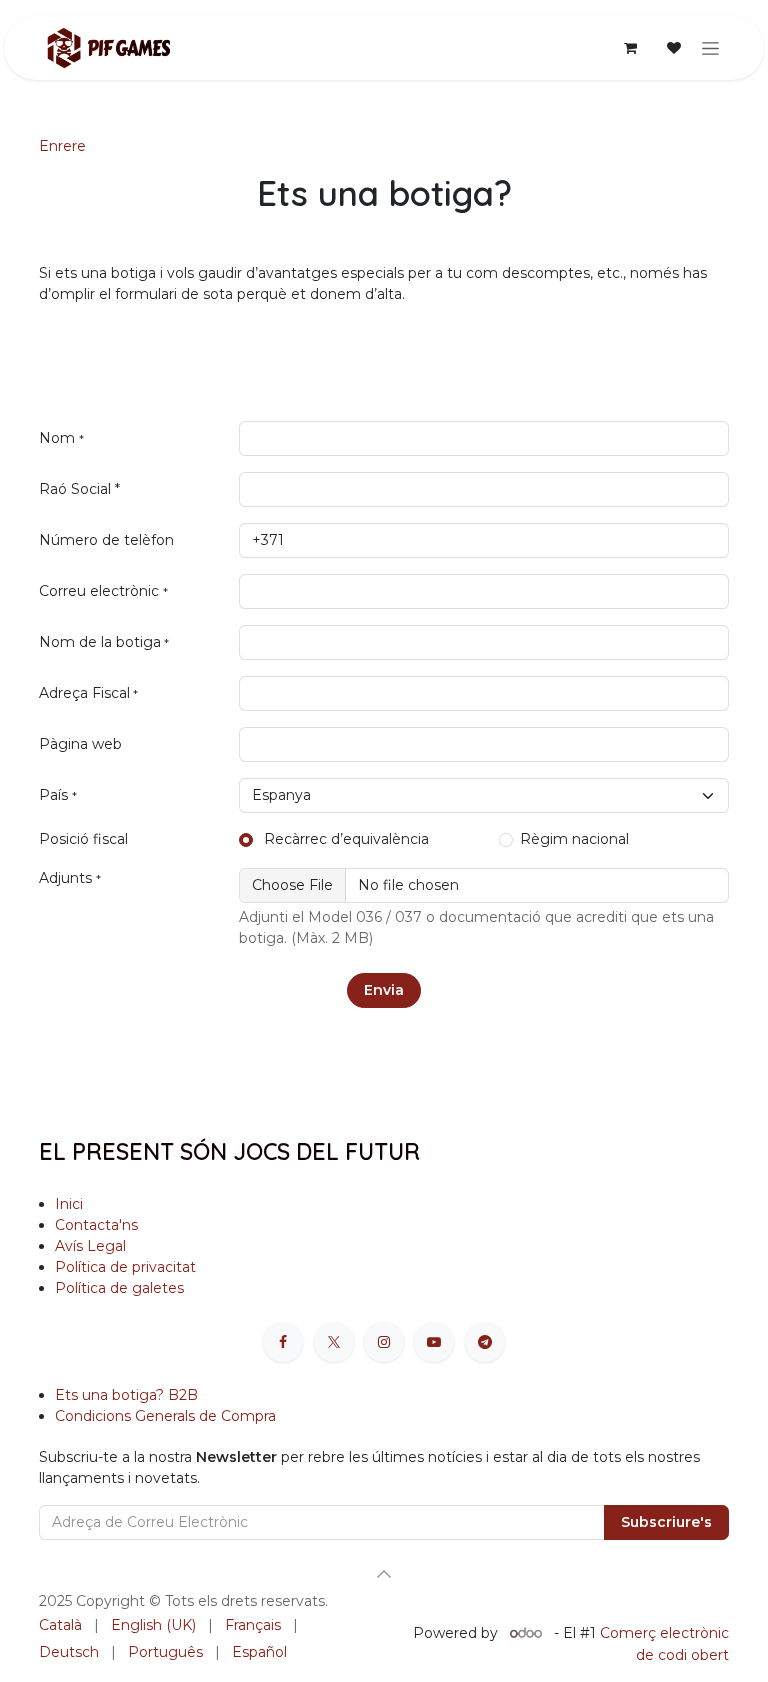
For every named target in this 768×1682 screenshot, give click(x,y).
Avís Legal (90, 1246)
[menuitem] (60, 1625)
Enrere (62, 146)
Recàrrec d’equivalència (344, 839)
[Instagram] (384, 1342)
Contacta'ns (96, 1225)
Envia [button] (384, 990)
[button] (384, 1574)
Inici (69, 1204)
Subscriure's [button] (666, 1522)
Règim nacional (574, 839)
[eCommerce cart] (630, 48)
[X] (334, 1342)
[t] (485, 1342)
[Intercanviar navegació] (710, 48)
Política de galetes (119, 1288)
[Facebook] (283, 1342)
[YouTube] (434, 1342)
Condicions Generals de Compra (165, 1416)
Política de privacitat (125, 1267)
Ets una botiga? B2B (126, 1395)
